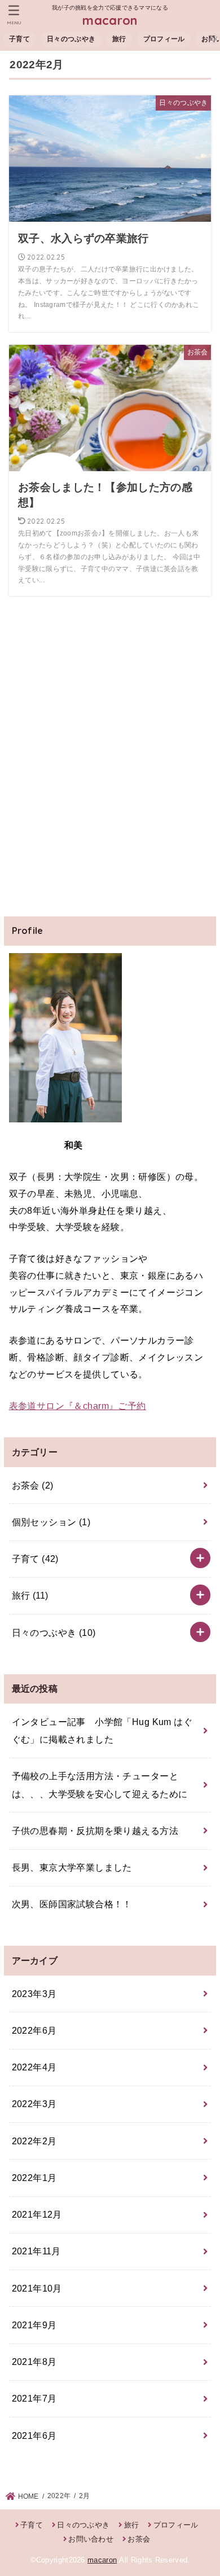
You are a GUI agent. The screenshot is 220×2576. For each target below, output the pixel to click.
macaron (110, 20)
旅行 (119, 39)
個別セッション (51, 1522)
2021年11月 (36, 2251)
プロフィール (164, 39)
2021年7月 (34, 2398)
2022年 (59, 2496)
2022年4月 (34, 2067)
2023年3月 (34, 1994)
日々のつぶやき (71, 39)
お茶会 (33, 1485)
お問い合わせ (91, 2539)
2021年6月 (34, 2435)
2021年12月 (37, 2214)
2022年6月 (34, 2030)
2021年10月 (37, 2288)
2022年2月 (34, 2141)
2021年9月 (34, 2325)
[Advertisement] (110, 766)
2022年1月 (34, 2178)
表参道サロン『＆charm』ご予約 (78, 1406)
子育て (19, 39)
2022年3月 (34, 2104)
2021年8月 (34, 2362)
